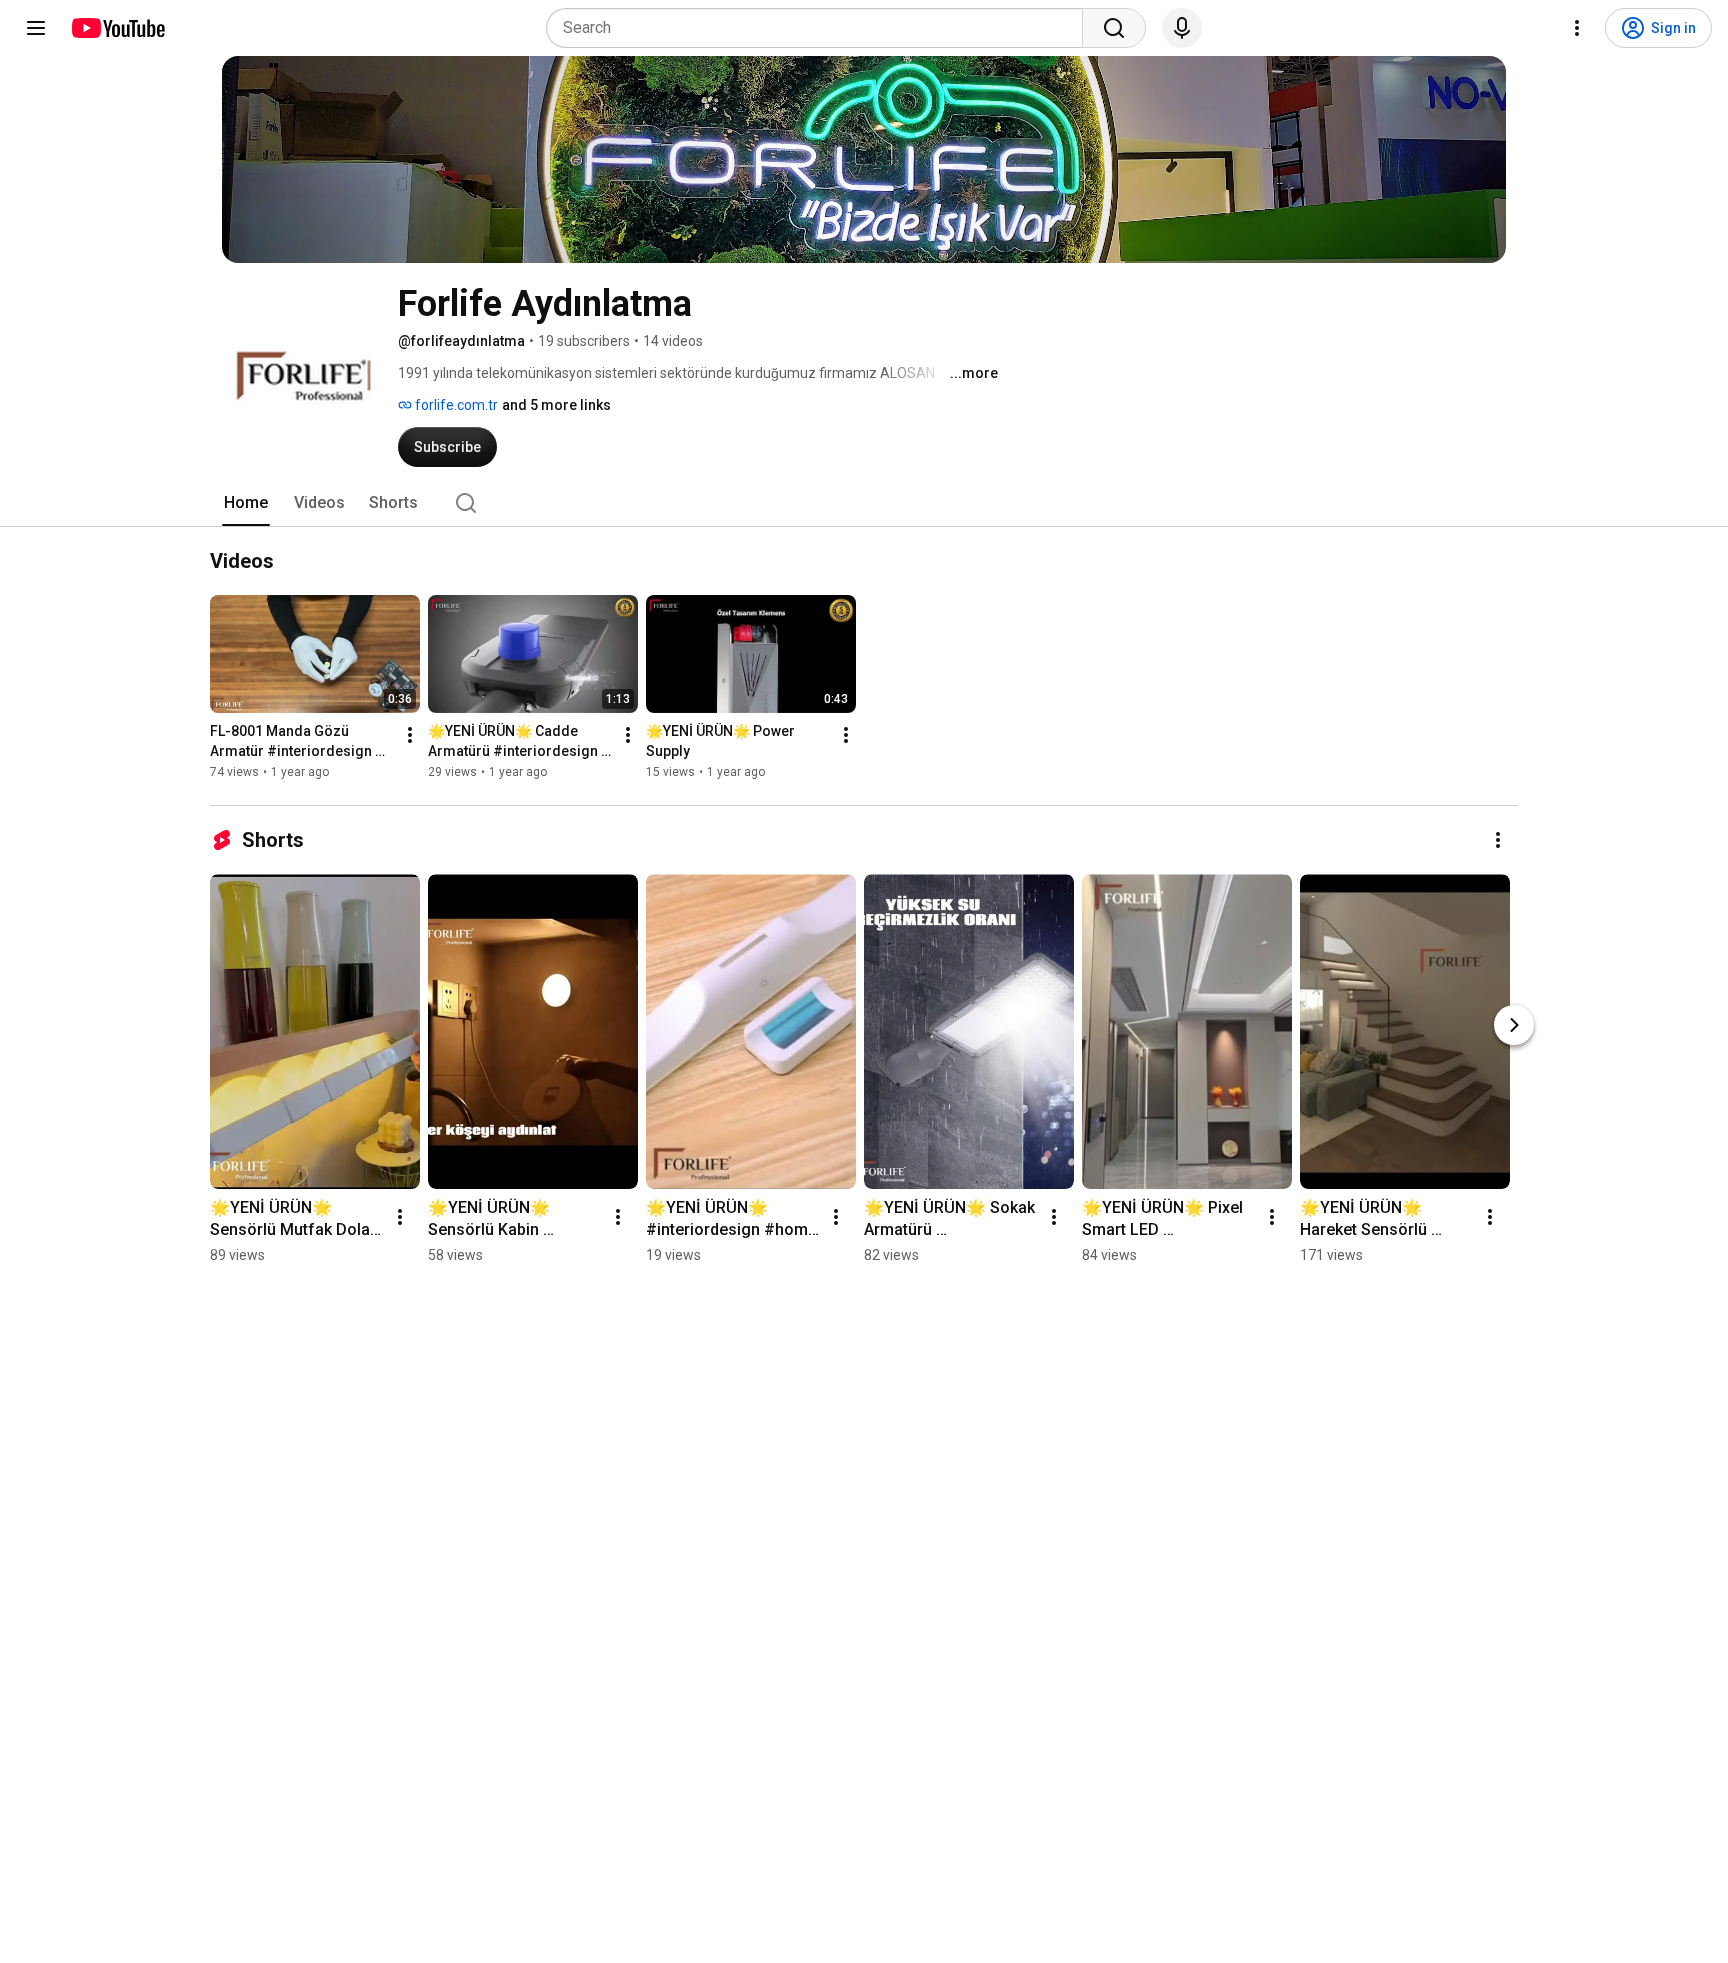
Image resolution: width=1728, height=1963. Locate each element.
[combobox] (820, 28)
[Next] (1514, 1025)
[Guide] (36, 28)
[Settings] (1577, 28)
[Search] (1114, 28)
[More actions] (410, 735)
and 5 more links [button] (556, 405)
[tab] (246, 503)
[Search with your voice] (1182, 28)
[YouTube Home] (117, 28)
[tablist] (864, 503)
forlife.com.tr (455, 405)
